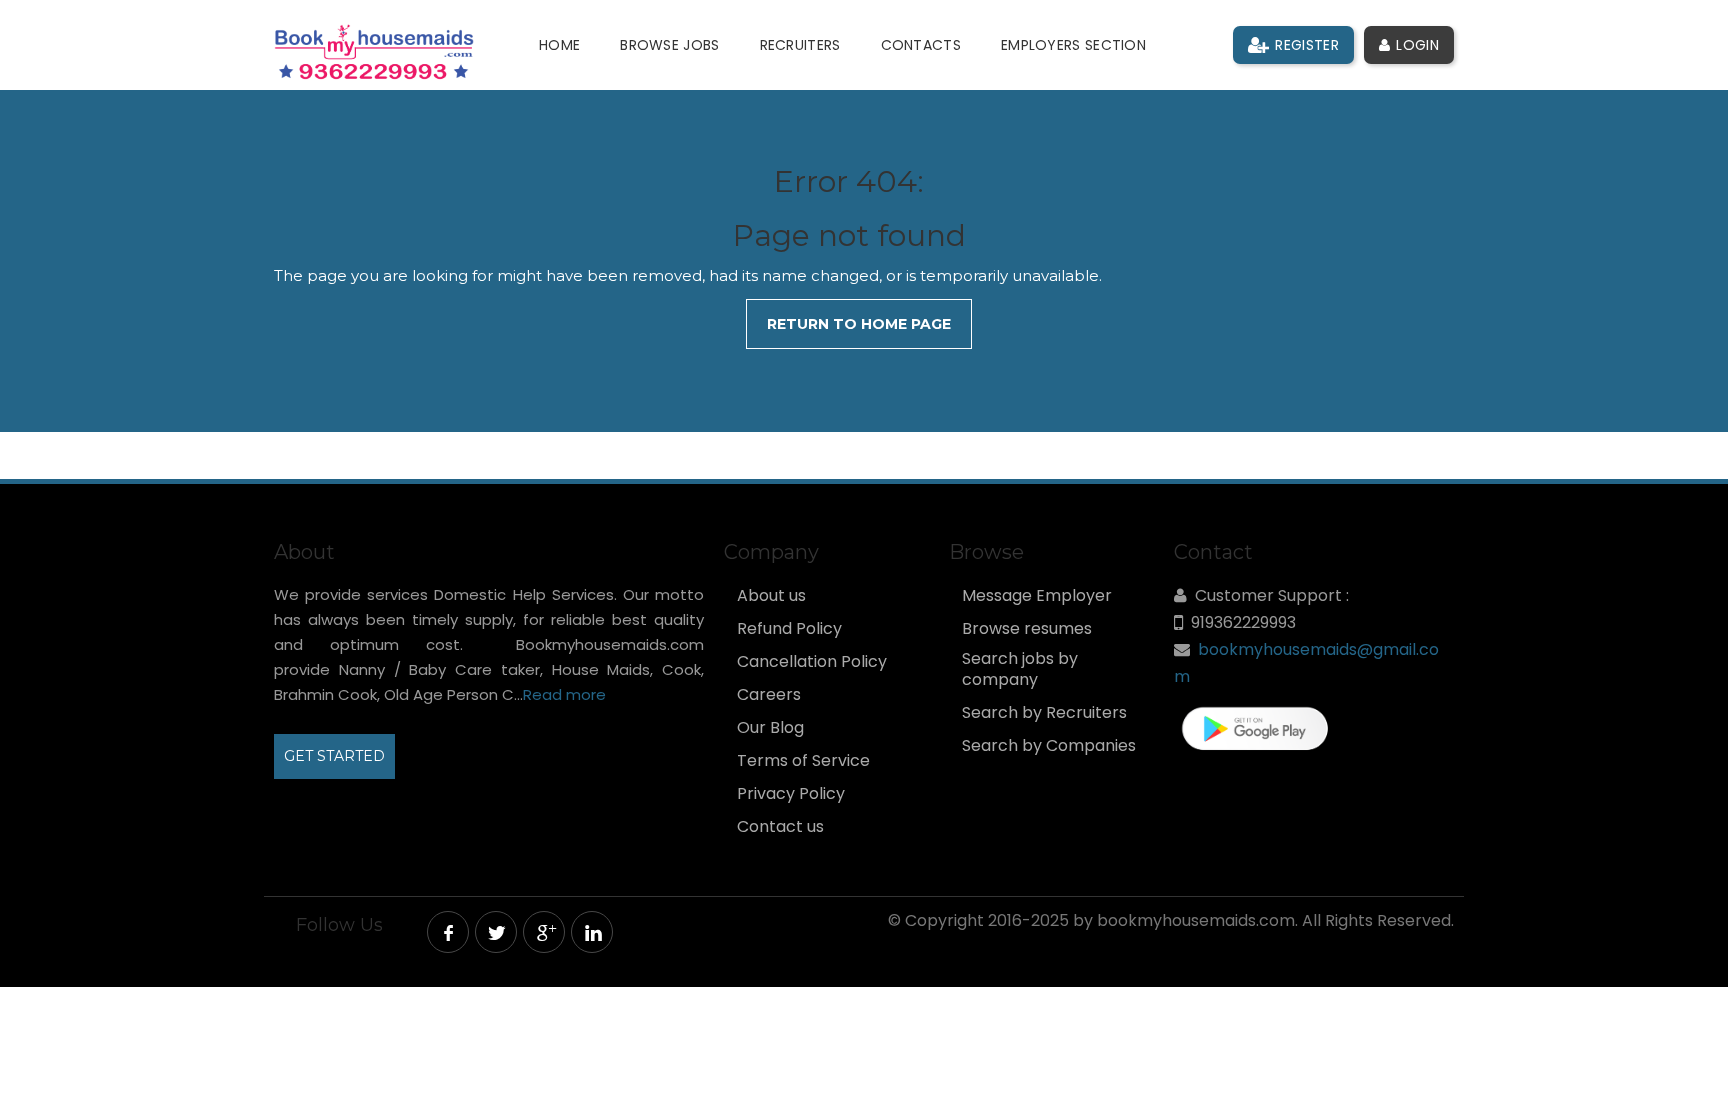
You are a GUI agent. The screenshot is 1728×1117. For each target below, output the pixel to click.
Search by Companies (1049, 746)
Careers (769, 695)
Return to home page (859, 324)
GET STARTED (334, 756)
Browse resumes (1027, 629)
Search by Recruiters (1044, 713)
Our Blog (770, 728)
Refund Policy (789, 629)
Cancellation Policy (812, 662)
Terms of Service (803, 761)
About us (771, 596)
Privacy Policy (791, 794)
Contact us (780, 827)
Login (1415, 45)
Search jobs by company (1020, 669)
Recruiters (800, 45)
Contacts (921, 45)
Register (1305, 45)
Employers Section (1073, 45)
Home (559, 45)
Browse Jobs (669, 45)
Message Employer (1037, 596)
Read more (564, 694)
